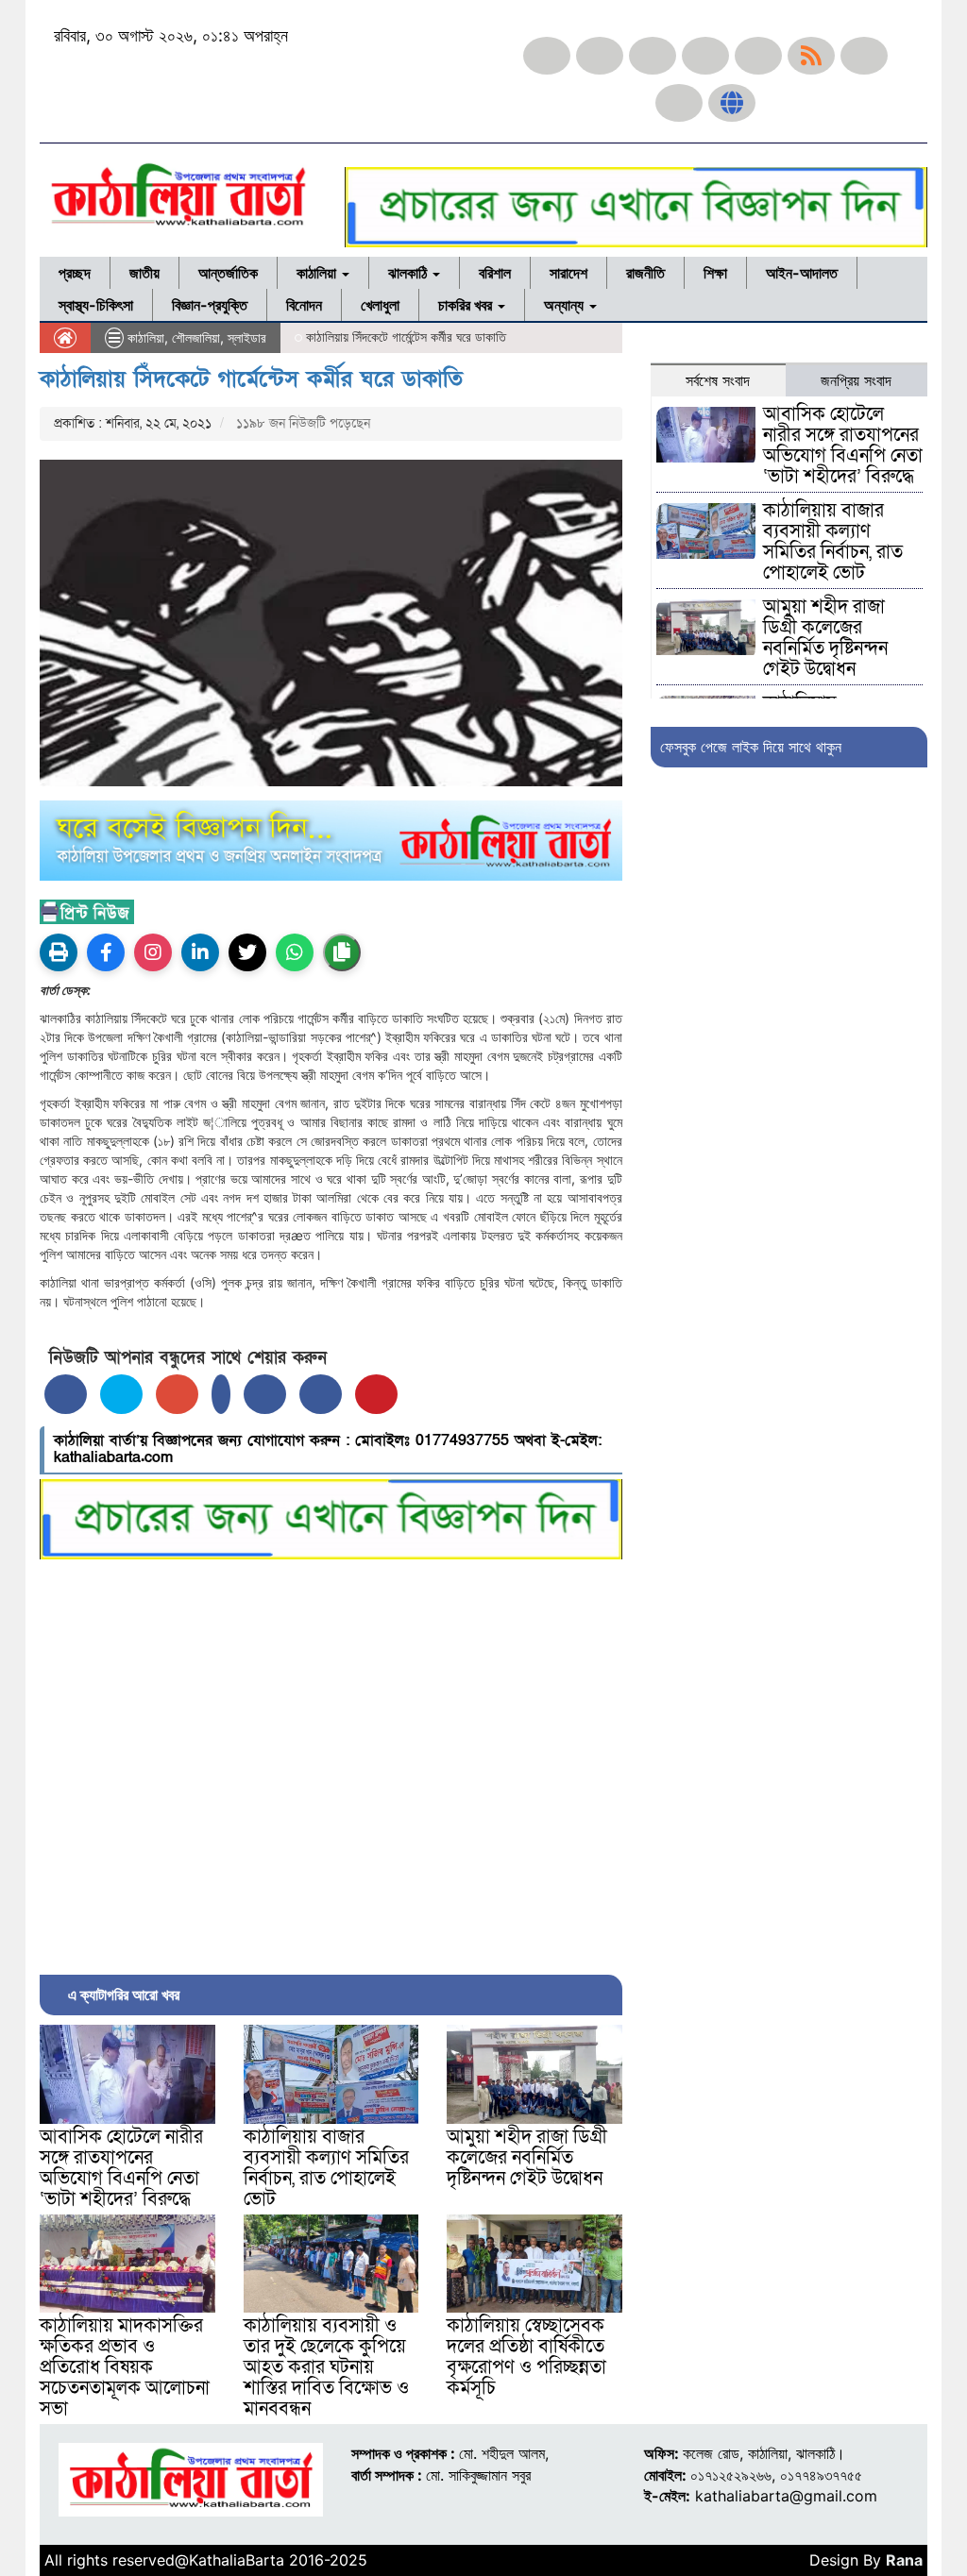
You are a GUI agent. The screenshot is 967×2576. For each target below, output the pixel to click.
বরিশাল (495, 273)
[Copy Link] (342, 952)
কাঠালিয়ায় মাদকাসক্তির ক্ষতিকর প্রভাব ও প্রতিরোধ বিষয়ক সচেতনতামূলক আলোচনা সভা (125, 2367)
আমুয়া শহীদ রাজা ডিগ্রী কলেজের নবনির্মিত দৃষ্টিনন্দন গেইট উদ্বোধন (527, 2158)
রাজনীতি (645, 273)
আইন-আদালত (802, 273)
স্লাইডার (247, 337)
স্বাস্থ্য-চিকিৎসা (96, 305)
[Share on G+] (177, 1394)
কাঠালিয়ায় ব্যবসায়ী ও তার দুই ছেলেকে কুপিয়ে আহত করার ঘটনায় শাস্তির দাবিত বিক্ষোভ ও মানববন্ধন (326, 2367)
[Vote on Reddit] (265, 1394)
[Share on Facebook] (66, 1394)
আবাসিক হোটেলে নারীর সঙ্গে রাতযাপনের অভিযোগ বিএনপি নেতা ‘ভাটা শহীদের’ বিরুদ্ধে (121, 2168)
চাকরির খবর (467, 305)
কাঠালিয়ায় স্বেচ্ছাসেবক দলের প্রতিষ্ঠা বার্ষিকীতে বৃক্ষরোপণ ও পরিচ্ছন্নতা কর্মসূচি (526, 2357)
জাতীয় (144, 273)
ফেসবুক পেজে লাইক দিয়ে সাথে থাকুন (751, 747)
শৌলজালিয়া (196, 337)
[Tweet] (121, 1394)
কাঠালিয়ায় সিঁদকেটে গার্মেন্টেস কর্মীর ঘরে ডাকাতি (251, 379)
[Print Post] (59, 952)
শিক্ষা (715, 273)
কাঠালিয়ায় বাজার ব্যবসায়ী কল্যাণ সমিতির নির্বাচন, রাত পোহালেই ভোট (326, 2168)
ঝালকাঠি (409, 273)
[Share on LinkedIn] (221, 1394)
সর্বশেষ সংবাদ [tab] (718, 380)
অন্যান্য (566, 305)
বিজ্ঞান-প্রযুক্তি (210, 305)
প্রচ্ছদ (75, 273)
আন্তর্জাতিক (228, 273)
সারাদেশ (568, 273)
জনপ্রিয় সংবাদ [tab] (856, 380)
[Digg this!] (321, 1394)
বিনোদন (304, 305)
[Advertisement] (331, 1762)
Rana (904, 2560)
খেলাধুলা (380, 305)
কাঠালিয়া (318, 273)
